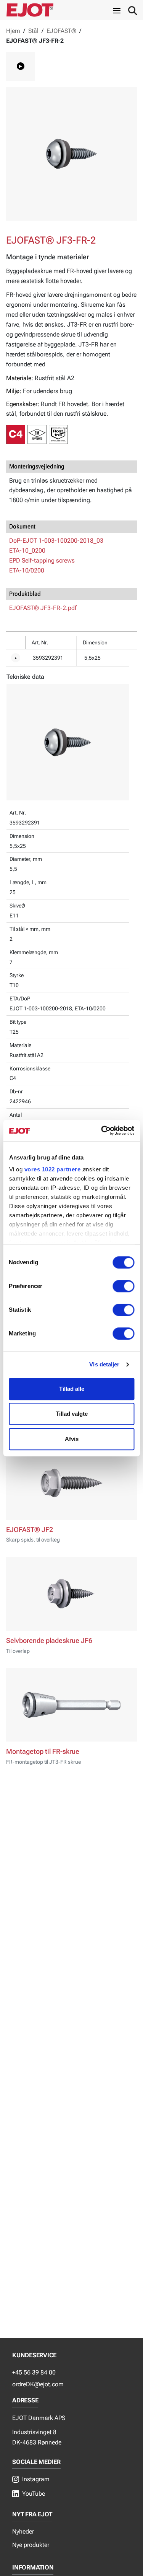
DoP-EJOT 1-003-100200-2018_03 (56, 541)
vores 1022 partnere (52, 1169)
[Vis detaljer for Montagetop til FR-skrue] (71, 1705)
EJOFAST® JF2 (30, 1530)
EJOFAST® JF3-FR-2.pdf (43, 608)
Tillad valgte (72, 1414)
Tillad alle (72, 1389)
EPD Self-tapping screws (42, 560)
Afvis (72, 1439)
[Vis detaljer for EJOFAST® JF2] (71, 1483)
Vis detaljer (104, 1364)
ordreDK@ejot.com (38, 2384)
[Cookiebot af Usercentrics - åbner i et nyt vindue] (102, 1130)
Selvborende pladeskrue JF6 (49, 1641)
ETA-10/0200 (27, 570)
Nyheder (23, 2531)
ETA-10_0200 (27, 550)
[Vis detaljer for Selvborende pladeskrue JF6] (71, 1594)
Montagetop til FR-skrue (43, 1751)
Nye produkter (31, 2545)
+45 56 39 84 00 (34, 2372)
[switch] (123, 1286)
